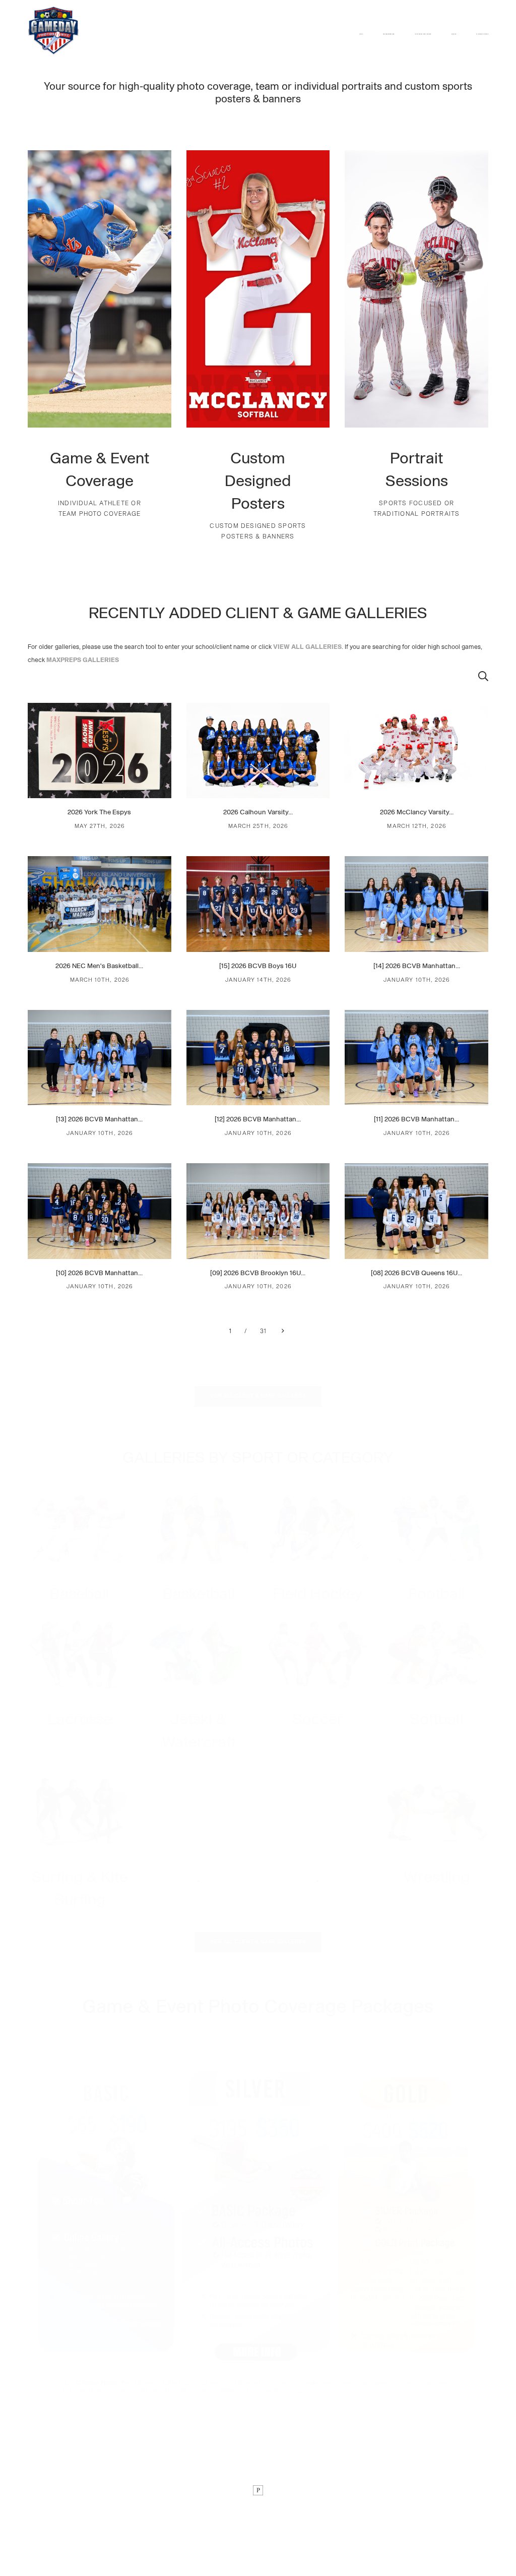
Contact (454, 34)
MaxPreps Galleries (482, 34)
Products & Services (389, 34)
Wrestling (437, 1878)
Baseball (80, 1594)
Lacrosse (80, 1720)
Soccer (318, 1720)
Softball (436, 1720)
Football (437, 1594)
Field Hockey (317, 1594)
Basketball (199, 1594)
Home (361, 34)
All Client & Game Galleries (423, 34)
